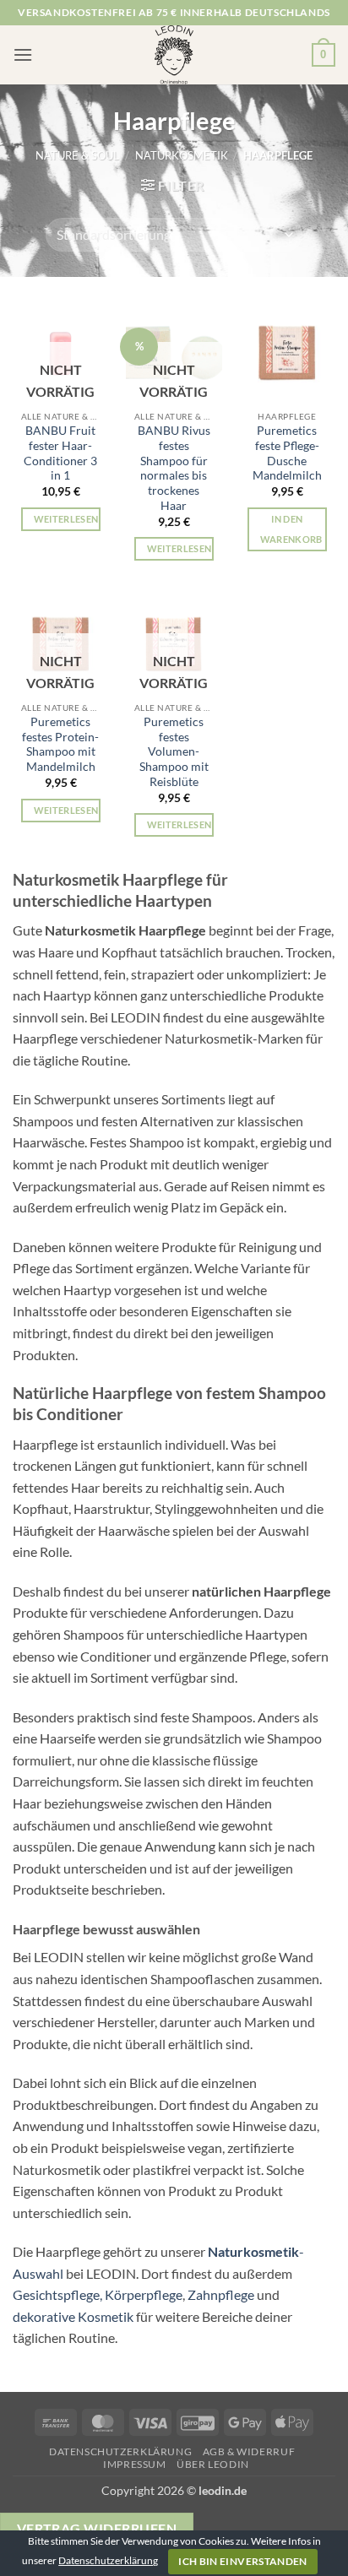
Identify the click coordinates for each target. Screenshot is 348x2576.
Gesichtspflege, (57, 2294)
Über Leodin (213, 2464)
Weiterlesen (66, 519)
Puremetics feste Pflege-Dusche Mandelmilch (287, 453)
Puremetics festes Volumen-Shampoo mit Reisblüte (174, 752)
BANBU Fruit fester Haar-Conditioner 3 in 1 (60, 453)
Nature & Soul (77, 155)
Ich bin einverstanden (243, 2561)
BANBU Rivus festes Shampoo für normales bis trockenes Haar (174, 468)
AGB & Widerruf (249, 2451)
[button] (23, 54)
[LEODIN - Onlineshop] (174, 55)
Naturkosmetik (182, 155)
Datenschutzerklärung (120, 2451)
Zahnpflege (221, 2294)
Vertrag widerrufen (97, 2529)
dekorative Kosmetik (73, 2316)
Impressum (135, 2464)
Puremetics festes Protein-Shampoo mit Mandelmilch (60, 744)
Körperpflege (144, 2294)
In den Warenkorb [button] (291, 529)
